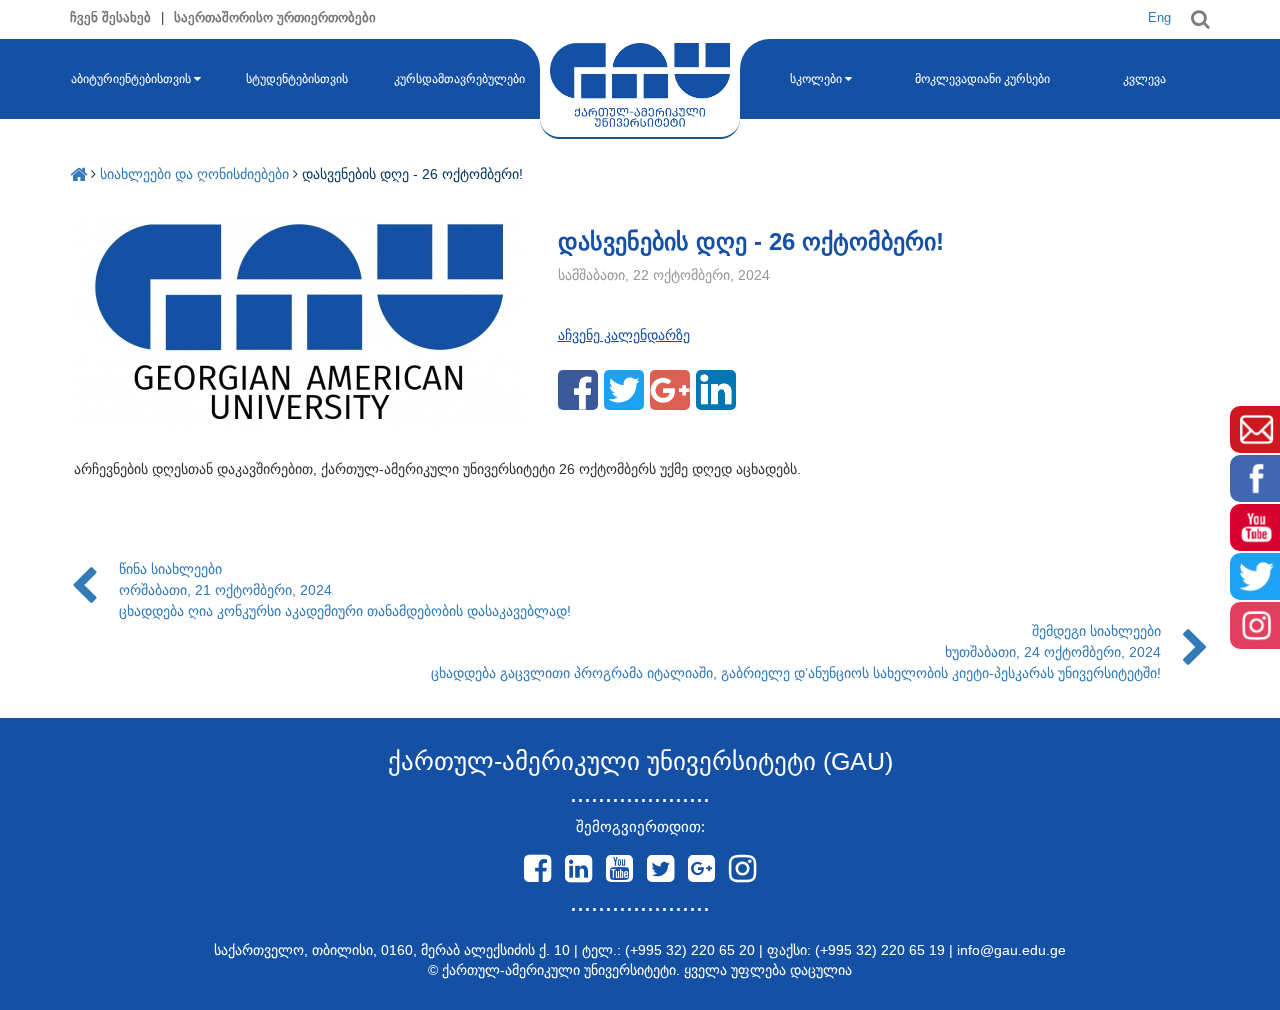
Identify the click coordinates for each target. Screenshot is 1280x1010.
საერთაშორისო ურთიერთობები (275, 17)
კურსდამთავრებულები (459, 79)
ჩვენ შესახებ (110, 17)
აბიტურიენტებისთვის (131, 79)
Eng (1159, 17)
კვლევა (1144, 79)
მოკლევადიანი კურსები (982, 79)
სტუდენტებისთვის (297, 79)
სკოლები (816, 79)
